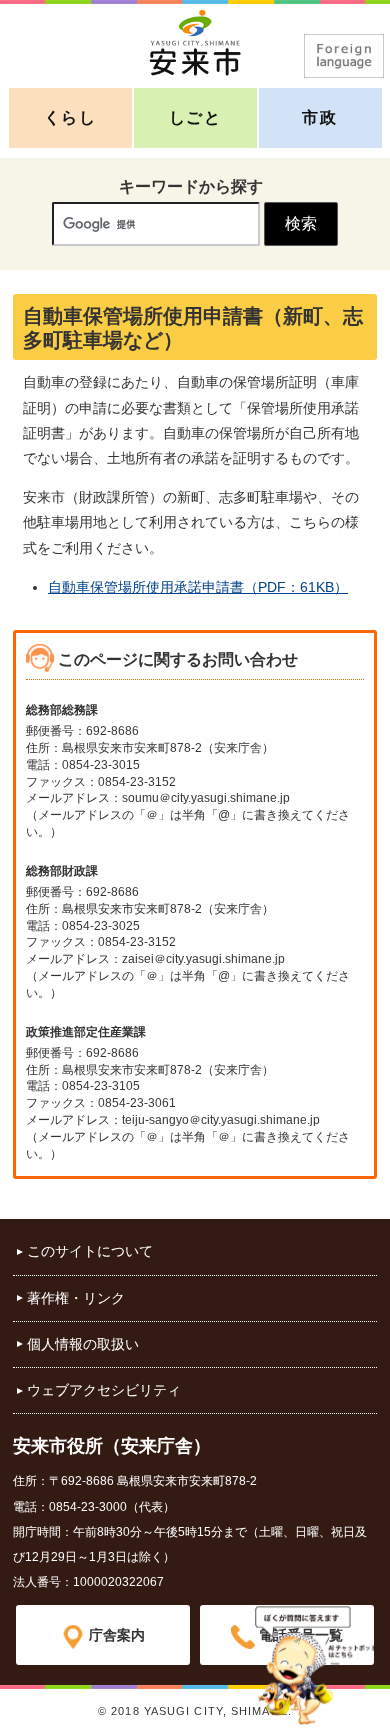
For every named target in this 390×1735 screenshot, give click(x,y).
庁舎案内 (117, 1635)
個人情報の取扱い (83, 1344)
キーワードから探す (191, 186)
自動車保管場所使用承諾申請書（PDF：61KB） (198, 587)
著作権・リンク (76, 1298)
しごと (195, 117)
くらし (70, 117)
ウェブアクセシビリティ (104, 1390)
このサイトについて (90, 1251)
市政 (319, 117)
